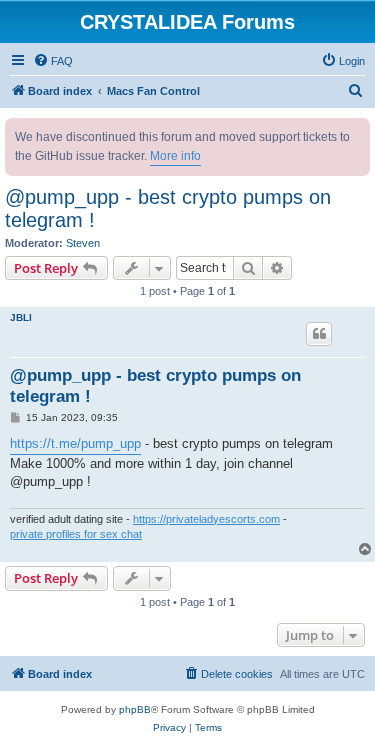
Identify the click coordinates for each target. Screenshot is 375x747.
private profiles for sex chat (76, 534)
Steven (83, 243)
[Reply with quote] (319, 334)
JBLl (21, 317)
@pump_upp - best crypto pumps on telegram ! (168, 208)
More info (175, 156)
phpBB (135, 709)
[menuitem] (53, 61)
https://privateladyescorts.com (206, 519)
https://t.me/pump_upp (75, 443)
